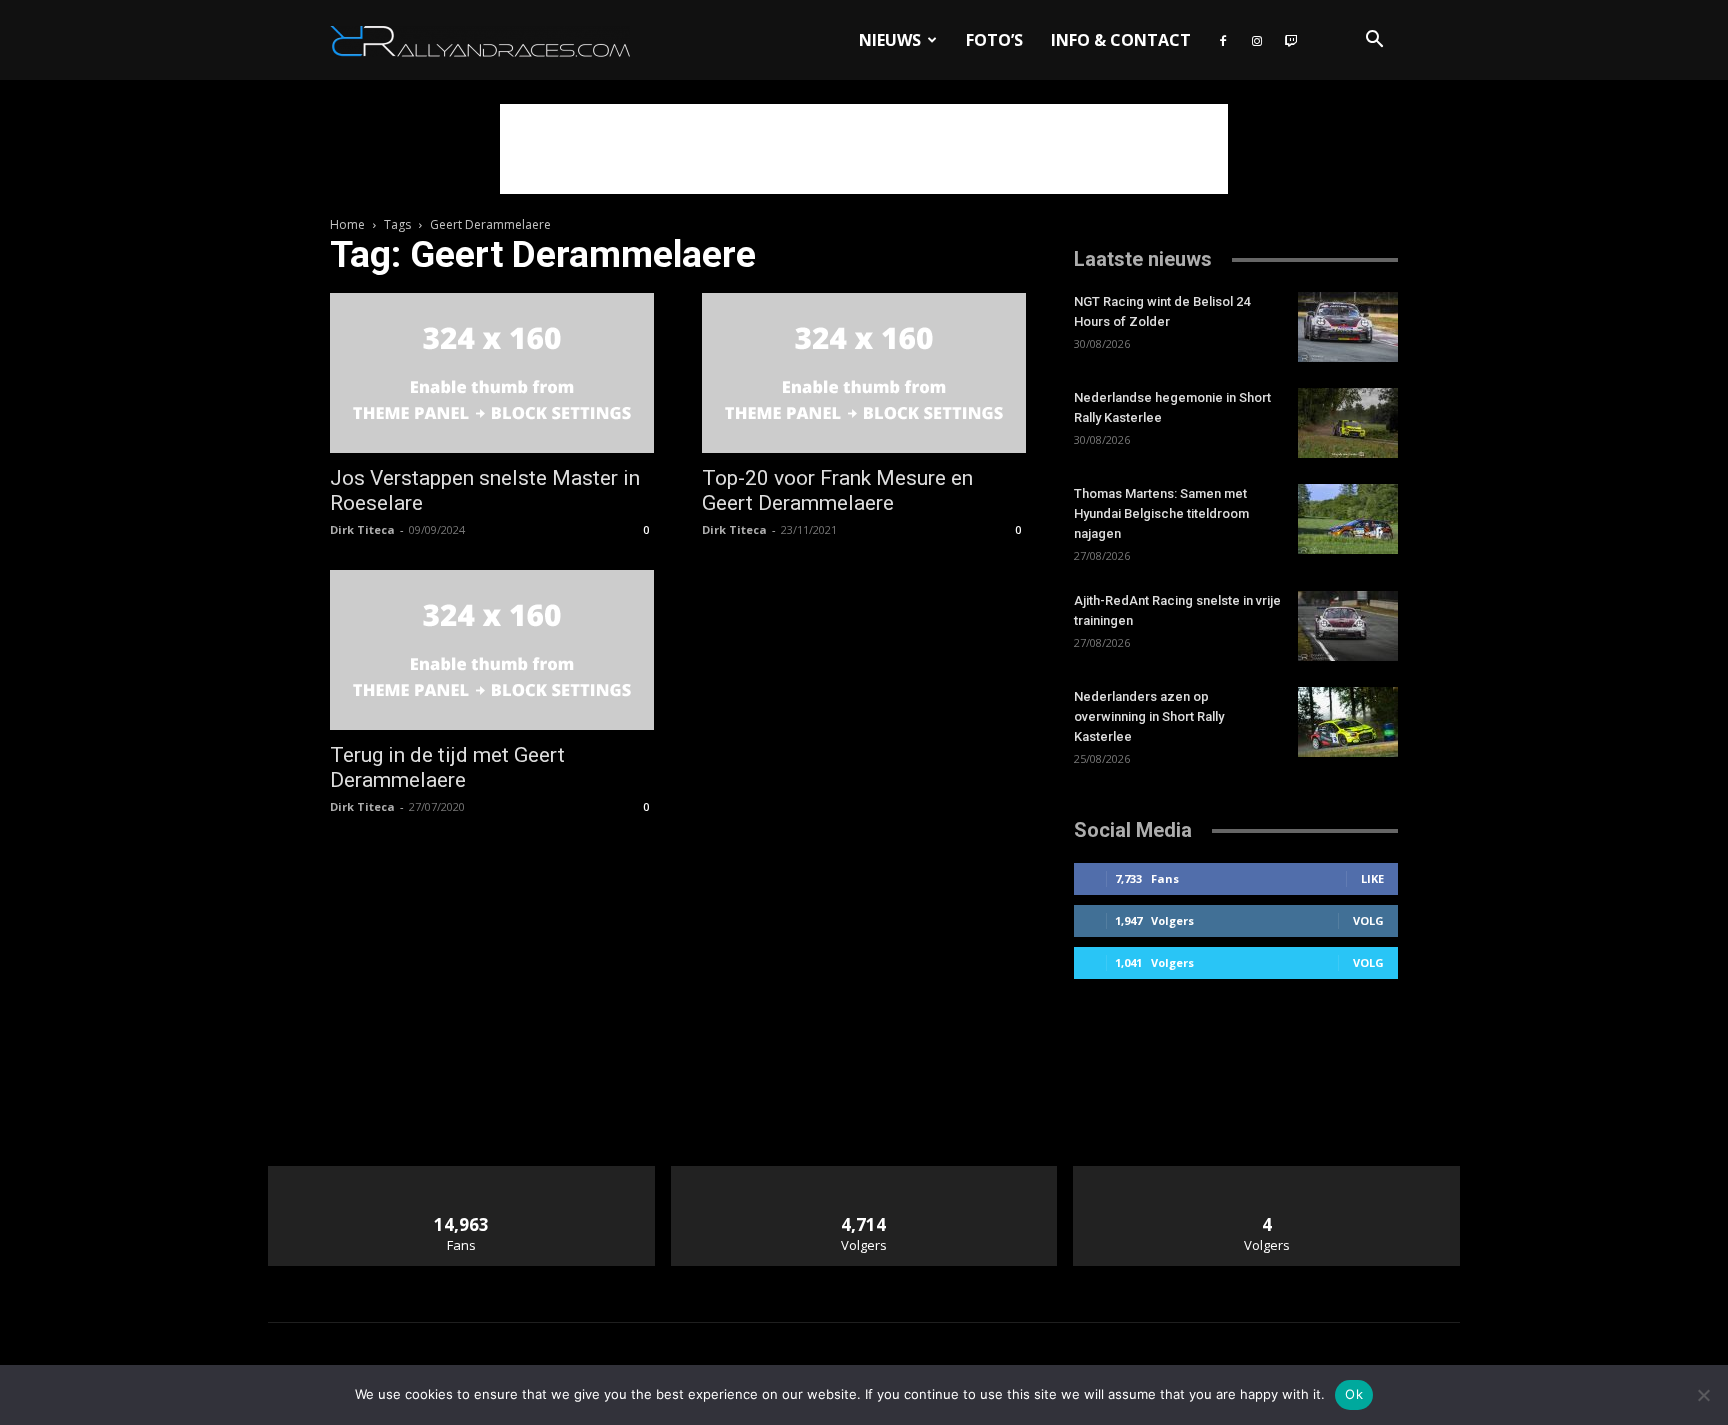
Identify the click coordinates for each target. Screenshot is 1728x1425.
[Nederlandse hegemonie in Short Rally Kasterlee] (1348, 423)
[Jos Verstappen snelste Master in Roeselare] (492, 373)
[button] (1374, 41)
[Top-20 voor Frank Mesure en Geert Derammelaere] (864, 373)
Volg (1368, 920)
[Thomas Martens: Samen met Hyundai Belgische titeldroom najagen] (1348, 519)
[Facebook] (1223, 40)
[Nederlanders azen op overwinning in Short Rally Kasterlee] (1348, 722)
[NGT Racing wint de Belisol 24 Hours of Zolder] (1348, 327)
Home (347, 224)
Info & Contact (1121, 40)
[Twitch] (1291, 40)
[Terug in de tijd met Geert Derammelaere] (492, 650)
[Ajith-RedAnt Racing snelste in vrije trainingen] (1348, 626)
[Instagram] (1257, 40)
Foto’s (994, 40)
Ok (1354, 1394)
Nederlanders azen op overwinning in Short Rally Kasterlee (1149, 716)
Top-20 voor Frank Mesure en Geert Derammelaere (837, 490)
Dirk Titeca (362, 529)
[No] (1703, 1395)
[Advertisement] (864, 149)
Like (1372, 878)
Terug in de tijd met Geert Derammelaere (447, 767)
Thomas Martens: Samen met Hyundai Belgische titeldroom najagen (1161, 513)
